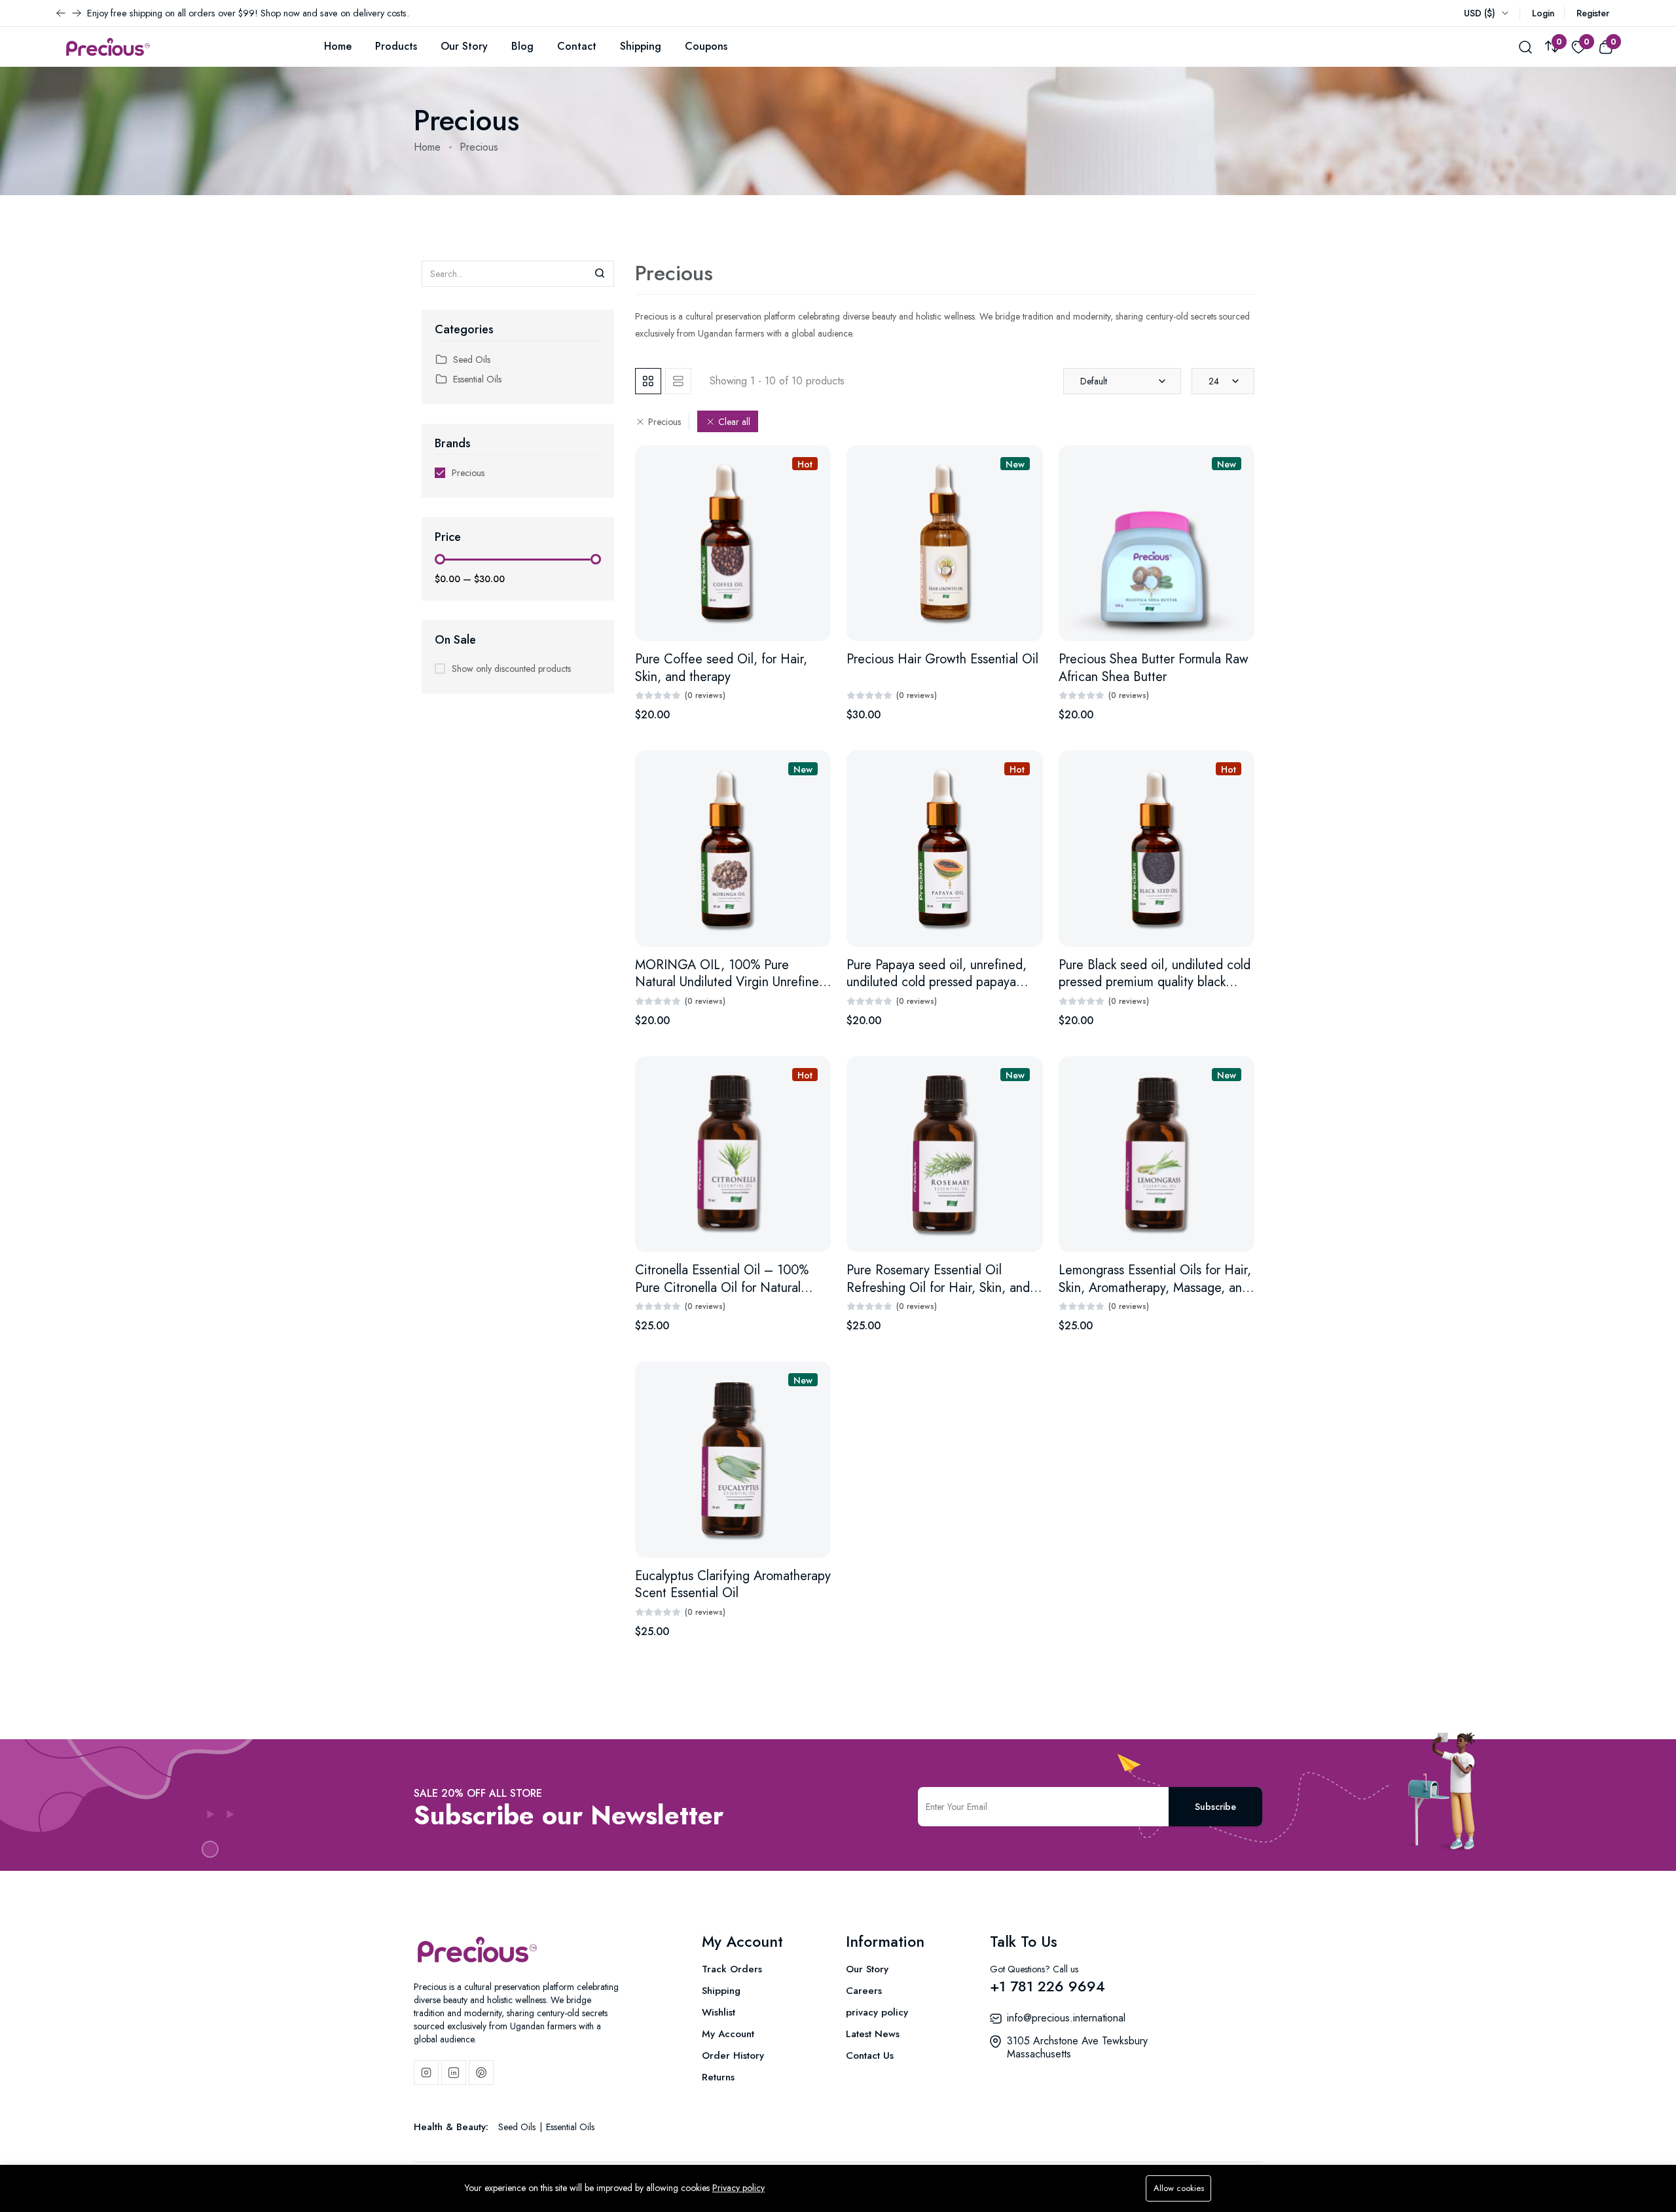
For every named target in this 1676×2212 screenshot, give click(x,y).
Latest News (873, 2034)
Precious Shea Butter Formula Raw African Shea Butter (1154, 668)
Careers (864, 1991)
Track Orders (732, 1969)
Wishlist (719, 2012)
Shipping (641, 46)
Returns (718, 2077)
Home (338, 46)
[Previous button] (77, 13)
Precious (468, 473)
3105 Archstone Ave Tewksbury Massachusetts (1077, 2047)
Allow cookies (1179, 2188)
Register (1593, 13)
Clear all (734, 422)
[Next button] (61, 13)
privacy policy (877, 2012)
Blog (522, 46)
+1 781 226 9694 (1047, 1986)
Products (396, 46)
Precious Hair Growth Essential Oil (942, 659)
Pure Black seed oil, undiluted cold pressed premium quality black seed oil (1155, 982)
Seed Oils (472, 359)
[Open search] (1525, 46)
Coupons (706, 46)
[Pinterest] (481, 2073)
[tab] (648, 381)
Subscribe (1215, 1807)
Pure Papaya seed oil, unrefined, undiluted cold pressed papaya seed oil (937, 982)
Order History (733, 2055)
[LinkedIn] (454, 2073)
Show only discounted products (511, 669)
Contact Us (870, 2055)
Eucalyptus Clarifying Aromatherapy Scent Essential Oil (733, 1585)
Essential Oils (477, 379)
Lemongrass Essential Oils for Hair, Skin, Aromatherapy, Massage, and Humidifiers (1155, 1287)
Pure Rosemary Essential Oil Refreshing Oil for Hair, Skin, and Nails (938, 1287)
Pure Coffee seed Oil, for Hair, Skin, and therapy (721, 668)
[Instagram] (426, 2073)
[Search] (600, 274)
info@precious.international (1066, 2018)
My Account (728, 2034)
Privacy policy (738, 2188)
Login (1543, 13)
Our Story (464, 46)
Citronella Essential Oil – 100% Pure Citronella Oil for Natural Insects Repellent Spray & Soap (722, 1287)
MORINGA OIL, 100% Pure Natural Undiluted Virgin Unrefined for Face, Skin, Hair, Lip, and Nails (731, 982)
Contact (577, 46)
